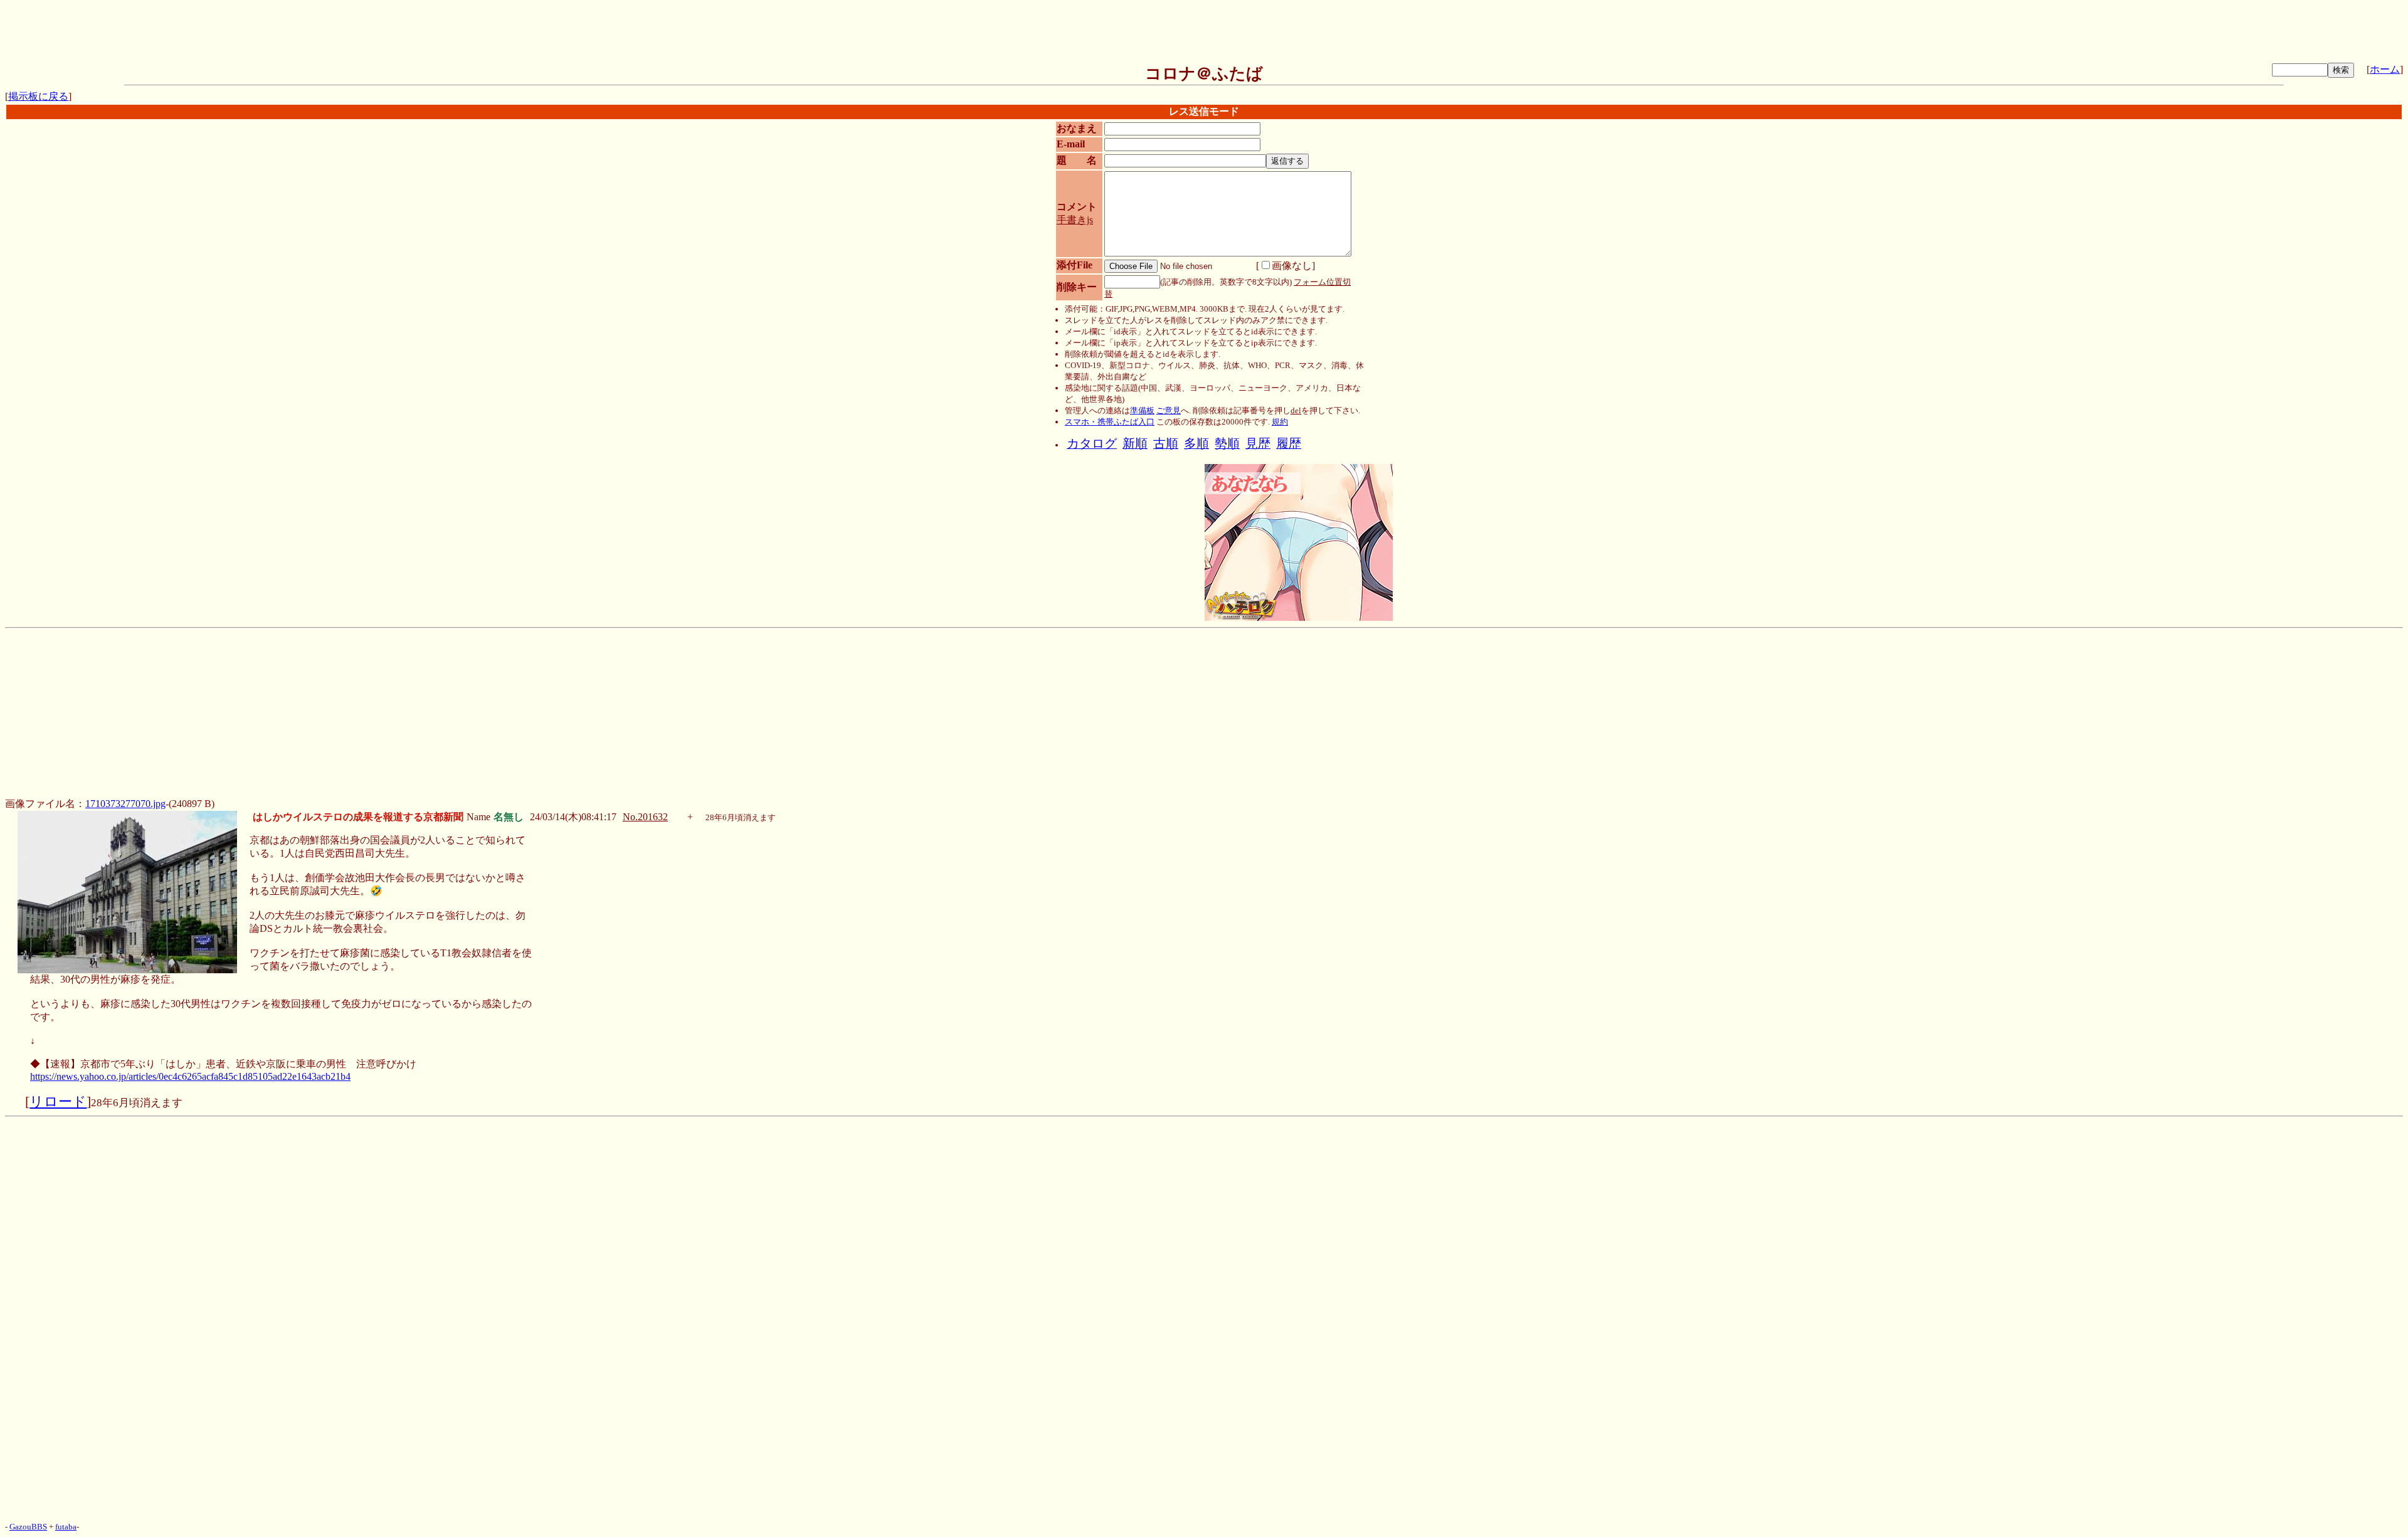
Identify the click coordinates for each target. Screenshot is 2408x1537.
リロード (58, 1102)
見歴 (1258, 444)
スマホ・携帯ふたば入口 (1110, 422)
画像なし (1292, 266)
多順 (1196, 444)
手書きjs (1075, 220)
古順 (1166, 444)
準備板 (1142, 410)
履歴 (1289, 444)
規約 (1280, 422)
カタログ (1092, 444)
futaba (66, 1527)
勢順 (1227, 444)
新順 (1135, 444)
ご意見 (1169, 410)
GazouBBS (28, 1527)
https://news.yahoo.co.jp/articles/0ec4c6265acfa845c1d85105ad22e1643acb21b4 (190, 1076)
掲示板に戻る (38, 96)
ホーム (2385, 69)
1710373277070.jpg (125, 804)
